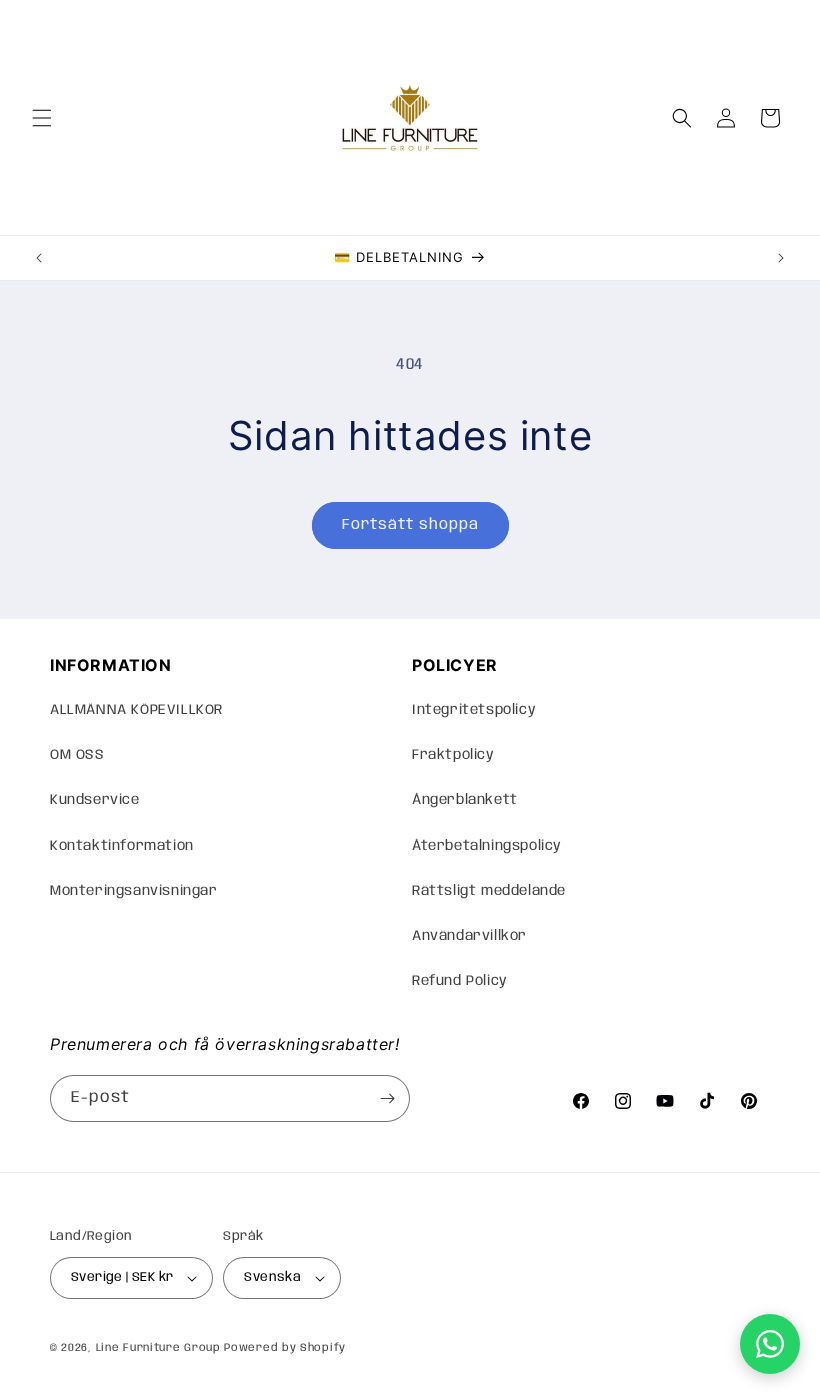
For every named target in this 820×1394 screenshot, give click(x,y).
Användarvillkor (469, 936)
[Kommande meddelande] (781, 258)
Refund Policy (460, 981)
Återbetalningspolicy (487, 846)
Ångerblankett (465, 800)
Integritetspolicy (474, 710)
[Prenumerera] (387, 1098)
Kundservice (95, 800)
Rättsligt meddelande (489, 891)
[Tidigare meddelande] (39, 258)
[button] (42, 118)
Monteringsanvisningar (134, 891)
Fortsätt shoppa (410, 525)
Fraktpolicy (453, 755)
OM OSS (77, 755)
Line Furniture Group (158, 1348)
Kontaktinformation (122, 846)
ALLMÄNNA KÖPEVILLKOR (136, 710)
